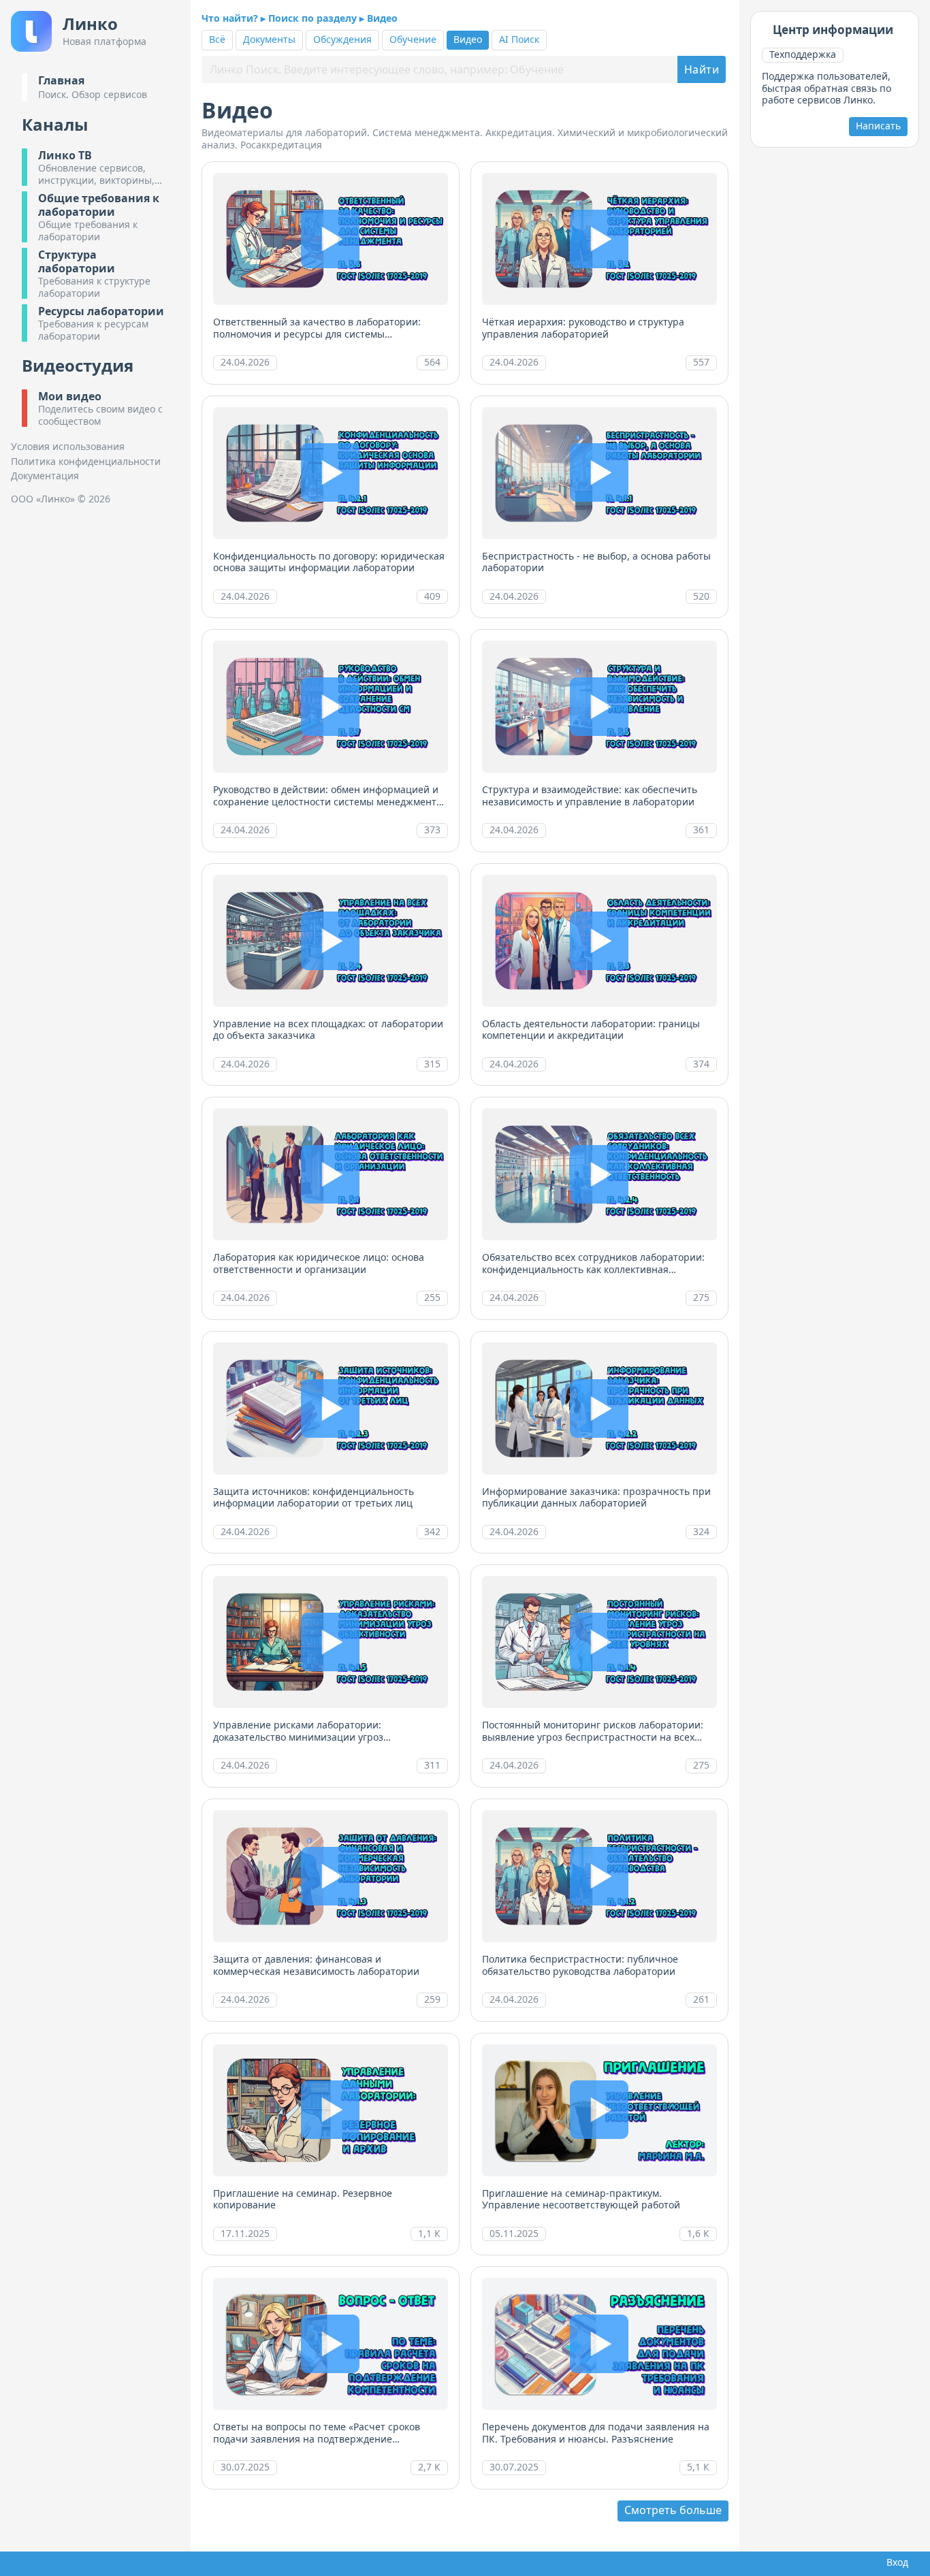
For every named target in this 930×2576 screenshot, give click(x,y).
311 (432, 1765)
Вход (895, 2562)
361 (701, 830)
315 (432, 1064)
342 (432, 1531)
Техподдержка (803, 54)
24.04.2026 (245, 362)
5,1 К (698, 2467)
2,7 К (429, 2467)
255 (432, 1297)
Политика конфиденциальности (86, 462)
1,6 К (698, 2233)
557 (701, 362)
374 (701, 1064)
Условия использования (68, 447)
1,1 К (429, 2233)
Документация (45, 476)
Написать (878, 126)
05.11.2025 (514, 2233)
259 (432, 1999)
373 (432, 830)
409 (432, 596)
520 (701, 596)
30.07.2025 (245, 2467)
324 (701, 1531)
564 (432, 362)
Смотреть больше (673, 2510)
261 (701, 1999)
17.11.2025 (245, 2233)
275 (701, 1297)
